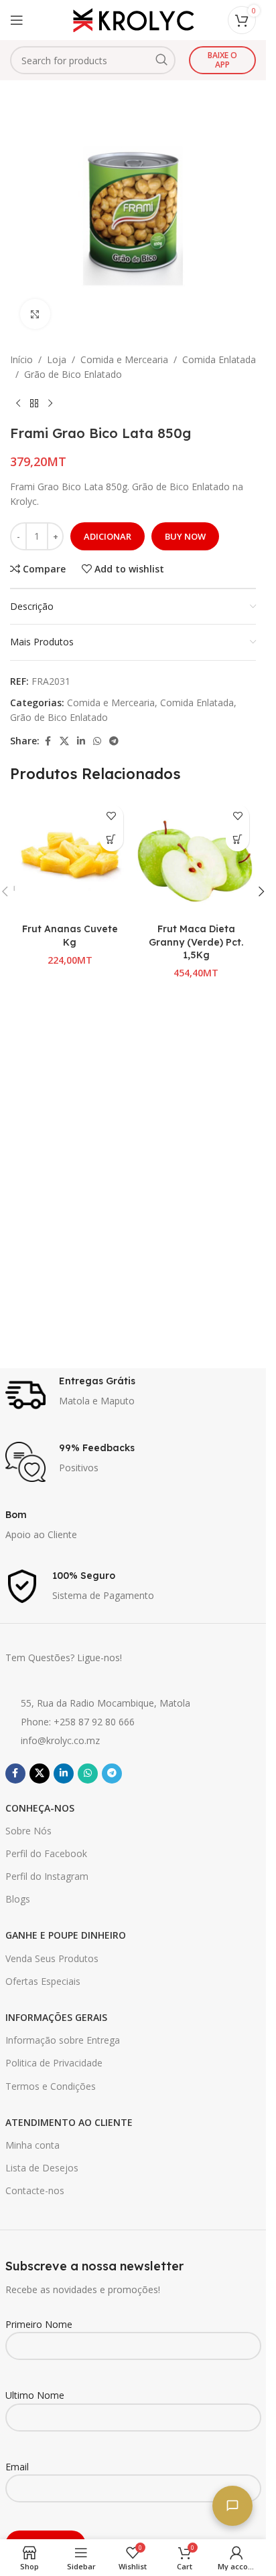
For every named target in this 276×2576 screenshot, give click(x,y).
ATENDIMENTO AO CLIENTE (69, 2122)
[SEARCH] (161, 60)
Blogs (18, 1899)
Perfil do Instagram (47, 1876)
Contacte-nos (35, 2190)
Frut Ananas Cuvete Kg (70, 936)
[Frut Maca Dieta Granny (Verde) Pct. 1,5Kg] (197, 858)
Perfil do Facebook (46, 1853)
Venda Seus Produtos (52, 1958)
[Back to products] (34, 404)
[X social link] (64, 741)
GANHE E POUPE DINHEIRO (66, 1935)
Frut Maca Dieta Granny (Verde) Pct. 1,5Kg (196, 942)
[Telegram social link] (114, 741)
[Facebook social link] (48, 741)
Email (17, 2467)
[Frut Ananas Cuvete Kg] (70, 858)
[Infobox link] (133, 1395)
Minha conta (32, 2145)
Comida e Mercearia (124, 359)
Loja (57, 359)
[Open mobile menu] (17, 20)
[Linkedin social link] (81, 741)
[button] (112, 840)
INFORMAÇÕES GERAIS (56, 2017)
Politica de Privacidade (54, 2063)
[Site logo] (133, 19)
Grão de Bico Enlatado (73, 374)
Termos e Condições (51, 2086)
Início (21, 359)
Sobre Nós (28, 1831)
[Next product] (50, 404)
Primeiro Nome (39, 2324)
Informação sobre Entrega (63, 2040)
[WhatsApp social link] (97, 741)
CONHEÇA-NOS (40, 1808)
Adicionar (108, 536)
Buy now (185, 536)
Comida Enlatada (219, 359)
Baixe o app (222, 60)
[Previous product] (18, 404)
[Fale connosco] (232, 2506)
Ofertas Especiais (43, 1981)
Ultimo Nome (35, 2395)
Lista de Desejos (42, 2168)
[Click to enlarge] (35, 314)
